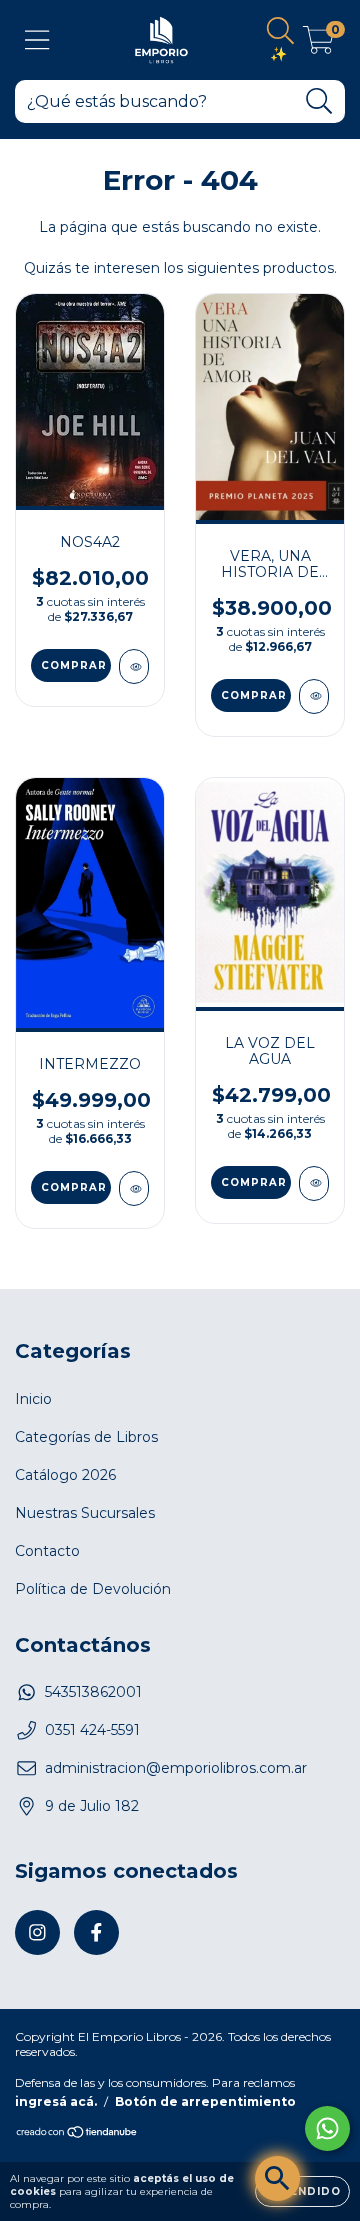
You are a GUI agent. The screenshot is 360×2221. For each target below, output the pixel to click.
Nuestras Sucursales (85, 1513)
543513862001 (93, 1692)
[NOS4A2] (134, 666)
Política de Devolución (93, 1589)
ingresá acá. (56, 2101)
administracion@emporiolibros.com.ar (176, 1768)
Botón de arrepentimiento (205, 2101)
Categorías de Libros (86, 1437)
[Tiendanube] (77, 2134)
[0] (318, 45)
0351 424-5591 (92, 1730)
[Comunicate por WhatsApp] (327, 2128)
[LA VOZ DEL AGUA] (314, 1183)
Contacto (47, 1551)
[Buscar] (319, 101)
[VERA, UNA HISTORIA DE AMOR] (314, 696)
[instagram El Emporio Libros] (37, 1932)
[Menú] (37, 40)
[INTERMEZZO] (134, 1188)
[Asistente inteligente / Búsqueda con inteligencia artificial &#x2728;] (277, 2178)
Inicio (33, 1399)
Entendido (302, 2191)
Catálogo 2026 (65, 1475)
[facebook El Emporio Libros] (96, 1932)
